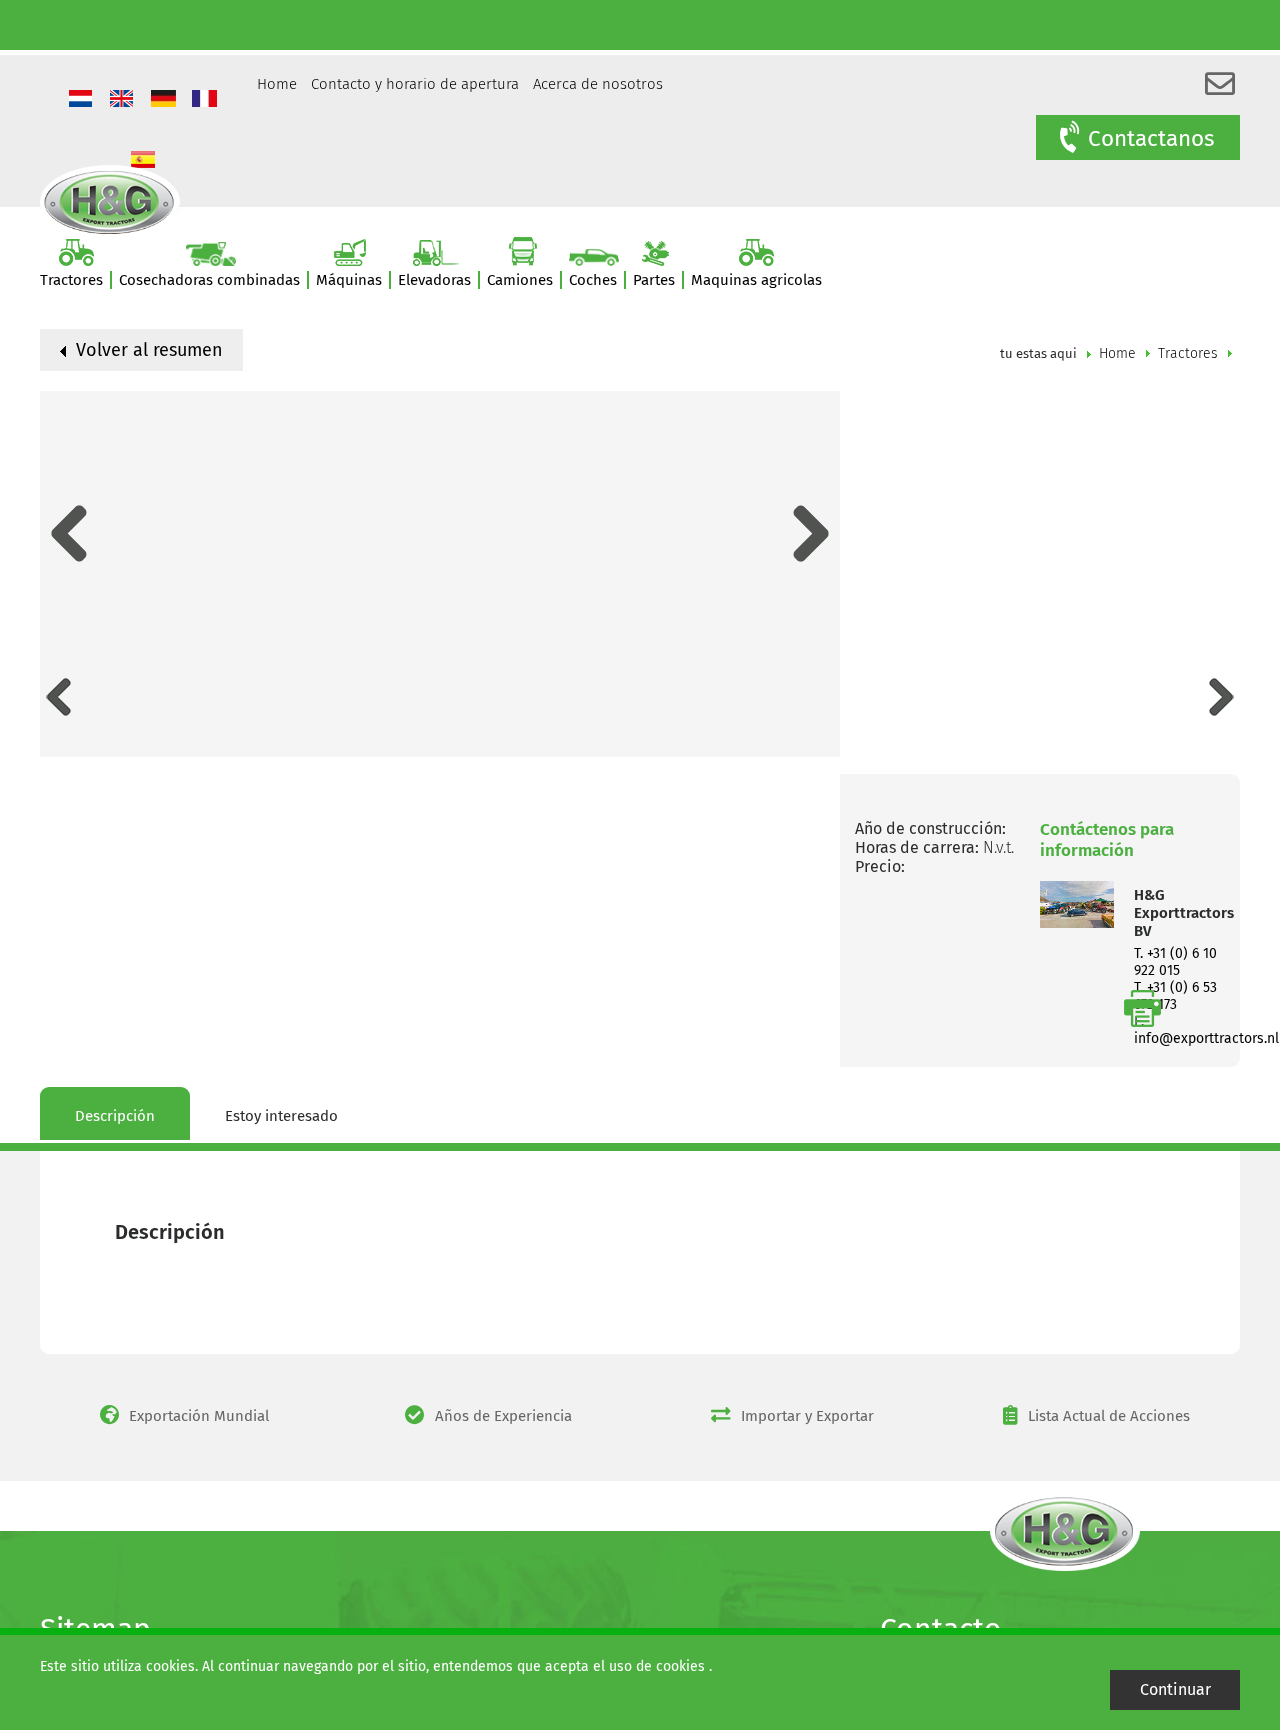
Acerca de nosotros (598, 84)
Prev (68, 533)
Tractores (1188, 353)
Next (811, 533)
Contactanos (1151, 138)
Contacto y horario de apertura (415, 84)
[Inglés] (124, 100)
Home (277, 84)
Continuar (1175, 1689)
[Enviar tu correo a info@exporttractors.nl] (1220, 85)
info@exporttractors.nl (1206, 1038)
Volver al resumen (147, 350)
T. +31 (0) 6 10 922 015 (1175, 962)
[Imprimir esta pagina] (1142, 1008)
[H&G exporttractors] (110, 201)
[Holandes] (83, 100)
